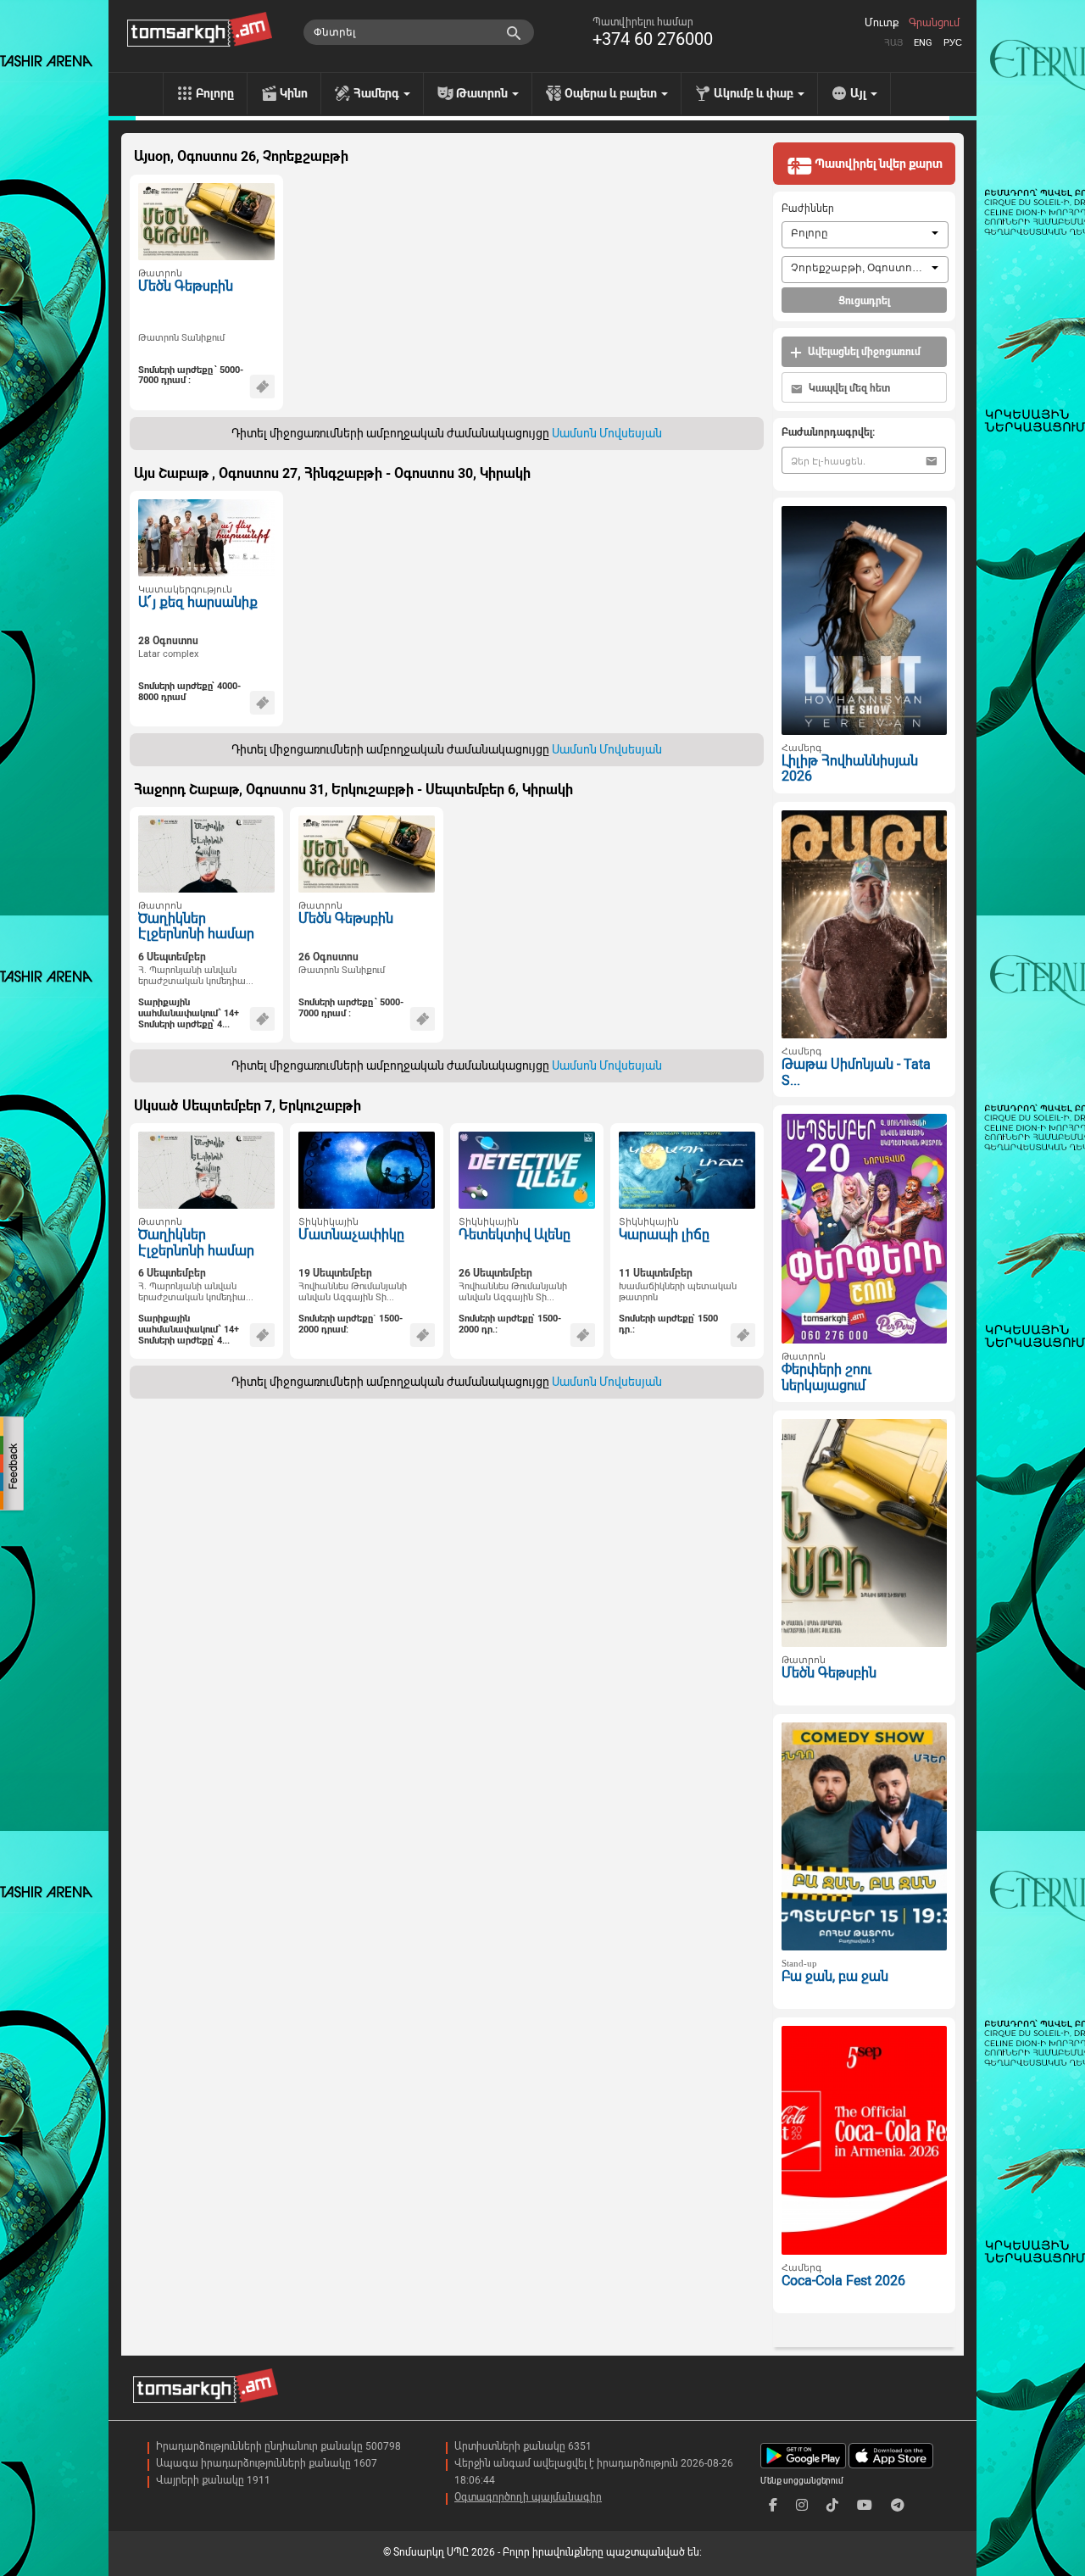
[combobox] (865, 235)
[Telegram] (898, 2505)
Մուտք (882, 23)
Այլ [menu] (860, 93)
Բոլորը (215, 93)
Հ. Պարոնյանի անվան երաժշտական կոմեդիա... (196, 976)
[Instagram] (802, 2505)
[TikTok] (832, 2505)
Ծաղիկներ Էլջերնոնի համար (196, 926)
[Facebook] (773, 2505)
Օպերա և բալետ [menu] (612, 93)
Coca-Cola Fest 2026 (843, 2281)
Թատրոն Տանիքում (181, 338)
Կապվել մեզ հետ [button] (848, 388)
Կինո (294, 93)
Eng (923, 43)
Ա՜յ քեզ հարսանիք (198, 602)
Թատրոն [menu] (483, 93)
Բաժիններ (808, 209)
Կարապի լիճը (664, 1235)
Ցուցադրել (864, 301)
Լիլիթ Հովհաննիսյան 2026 (850, 769)
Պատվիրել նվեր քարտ (877, 164)
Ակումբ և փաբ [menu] (755, 93)
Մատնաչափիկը (351, 1235)
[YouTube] (865, 2505)
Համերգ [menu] (378, 93)
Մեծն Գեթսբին (186, 286)
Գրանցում (934, 23)
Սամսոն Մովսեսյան (607, 433)
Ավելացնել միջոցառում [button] (863, 352)
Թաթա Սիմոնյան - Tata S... (856, 1072)
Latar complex (168, 654)
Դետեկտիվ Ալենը (515, 1235)
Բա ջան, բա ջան (835, 1976)
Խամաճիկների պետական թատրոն (678, 1292)
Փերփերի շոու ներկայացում (826, 1377)
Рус (953, 43)
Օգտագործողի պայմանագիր (528, 2497)
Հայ (893, 43)
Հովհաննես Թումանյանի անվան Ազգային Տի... (353, 1292)
